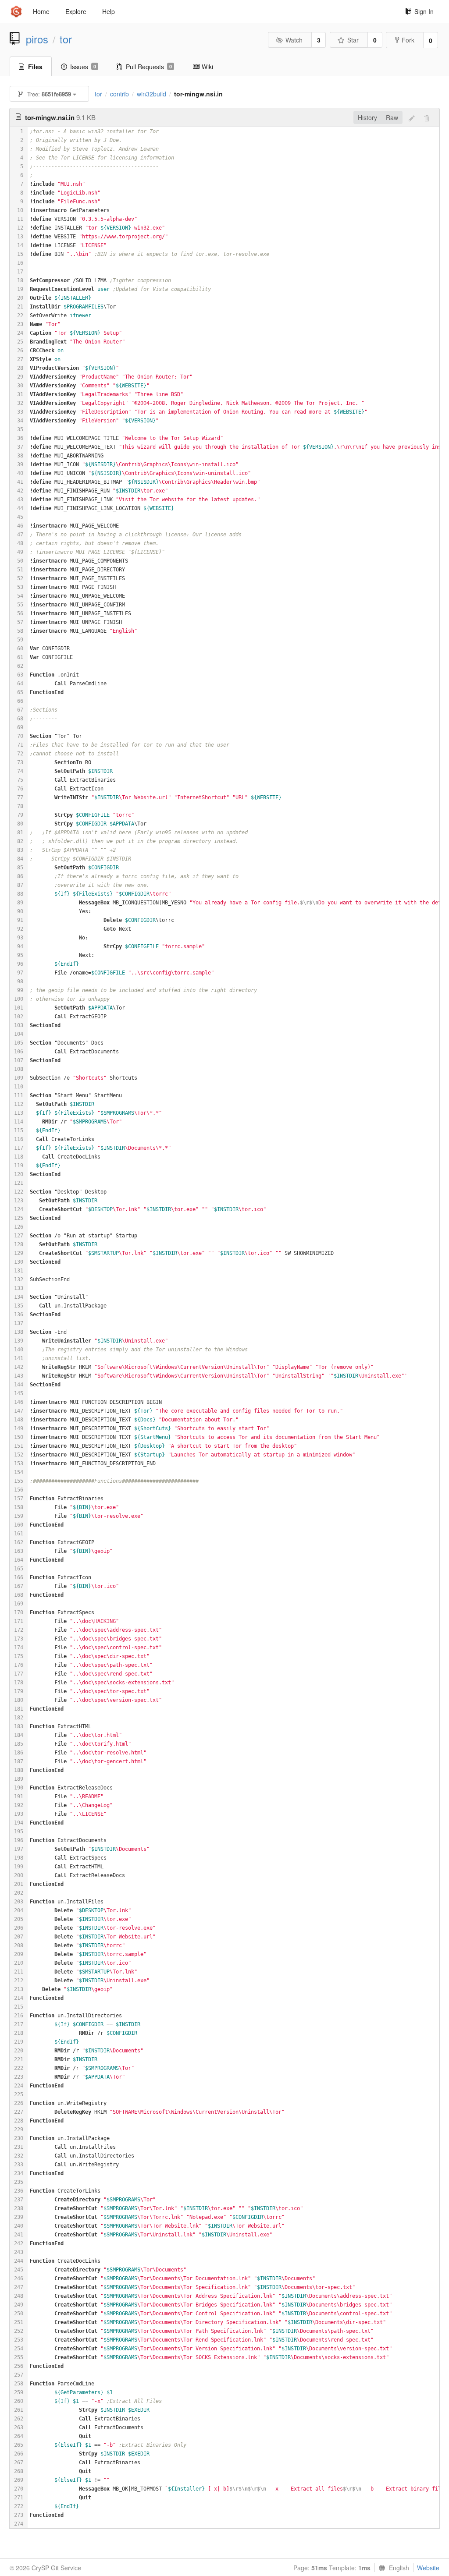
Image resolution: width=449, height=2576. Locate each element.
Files (35, 67)
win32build (151, 94)
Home (41, 11)
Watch (294, 40)
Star (353, 40)
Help (109, 11)
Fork (408, 40)
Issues (83, 67)
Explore (76, 11)
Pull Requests (149, 67)
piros (37, 39)
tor (66, 39)
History (367, 117)
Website (428, 2568)
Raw (392, 117)
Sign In (424, 11)
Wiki (207, 67)
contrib (119, 94)
